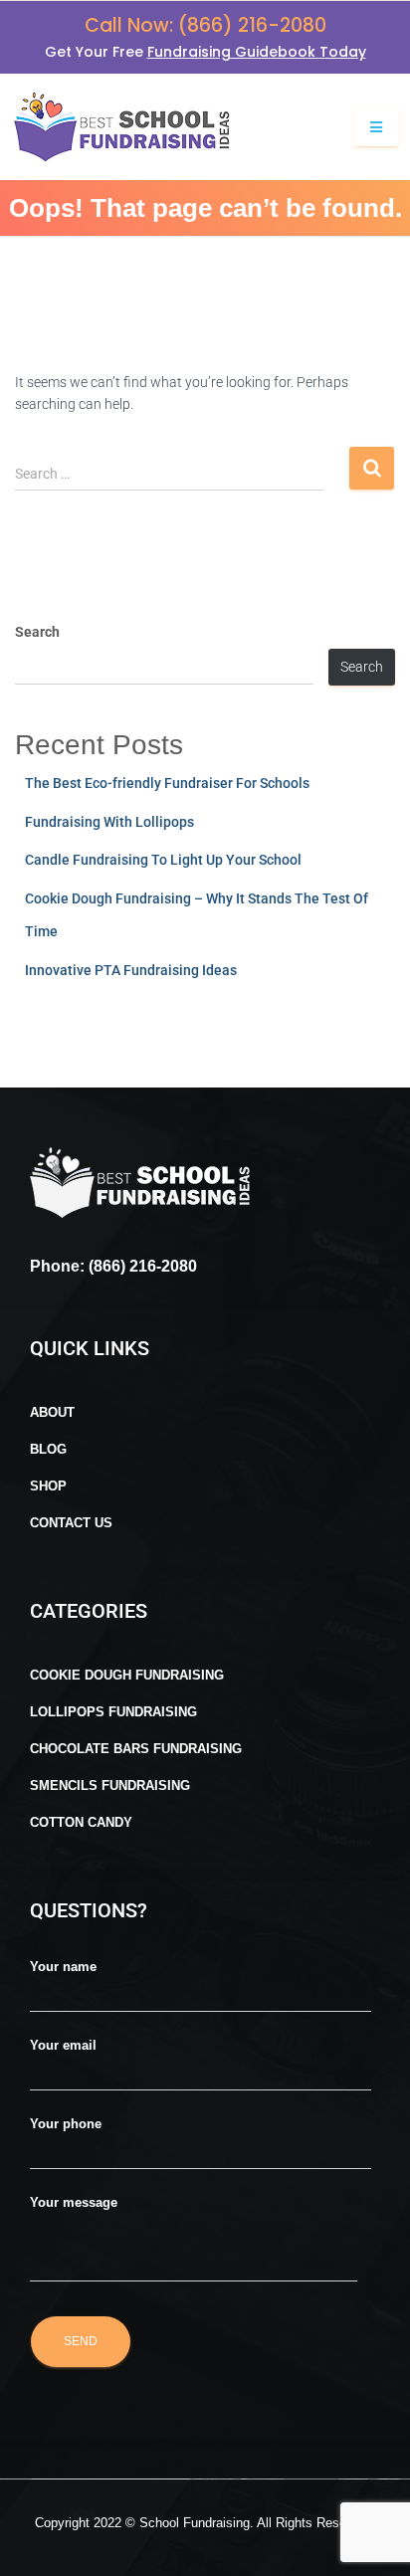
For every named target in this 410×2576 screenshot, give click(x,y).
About (52, 1412)
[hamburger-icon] (377, 128)
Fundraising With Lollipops (109, 822)
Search (37, 632)
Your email (63, 2045)
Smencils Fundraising (110, 1785)
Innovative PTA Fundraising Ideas (131, 970)
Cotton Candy (81, 1822)
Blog (48, 1449)
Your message (74, 2202)
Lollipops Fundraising (113, 1712)
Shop (48, 1486)
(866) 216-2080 (141, 1266)
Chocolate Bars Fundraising (136, 1749)
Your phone (66, 2124)
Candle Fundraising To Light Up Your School (163, 860)
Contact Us (71, 1523)
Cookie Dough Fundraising (127, 1675)
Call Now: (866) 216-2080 (205, 25)
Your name (63, 1967)
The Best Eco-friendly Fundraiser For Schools (167, 783)
